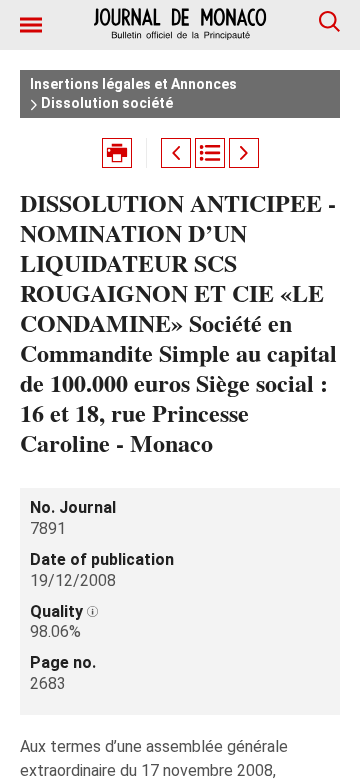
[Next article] (244, 153)
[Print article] (117, 153)
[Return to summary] (210, 153)
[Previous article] (176, 153)
